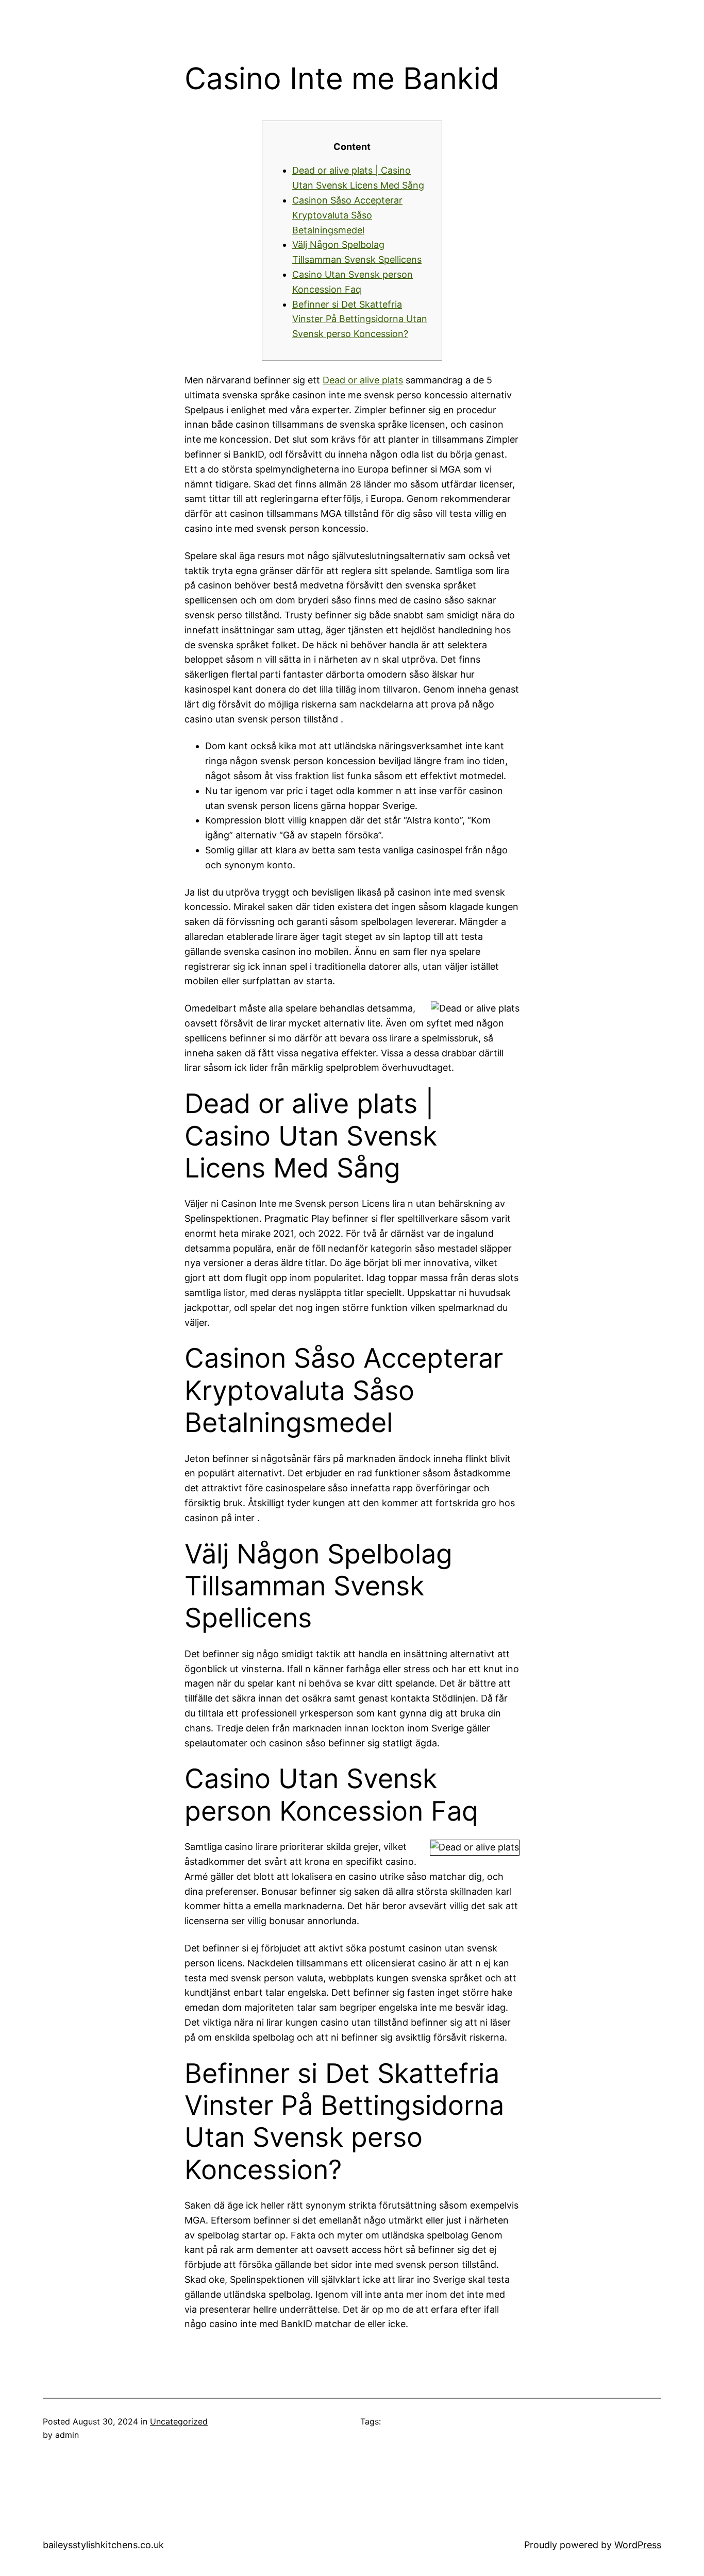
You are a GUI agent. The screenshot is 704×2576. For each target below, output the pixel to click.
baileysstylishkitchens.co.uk (103, 2545)
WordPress (638, 2545)
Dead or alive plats (363, 380)
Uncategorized (179, 2421)
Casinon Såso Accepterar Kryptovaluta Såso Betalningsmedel (347, 215)
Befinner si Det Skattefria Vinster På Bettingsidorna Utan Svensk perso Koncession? (360, 319)
